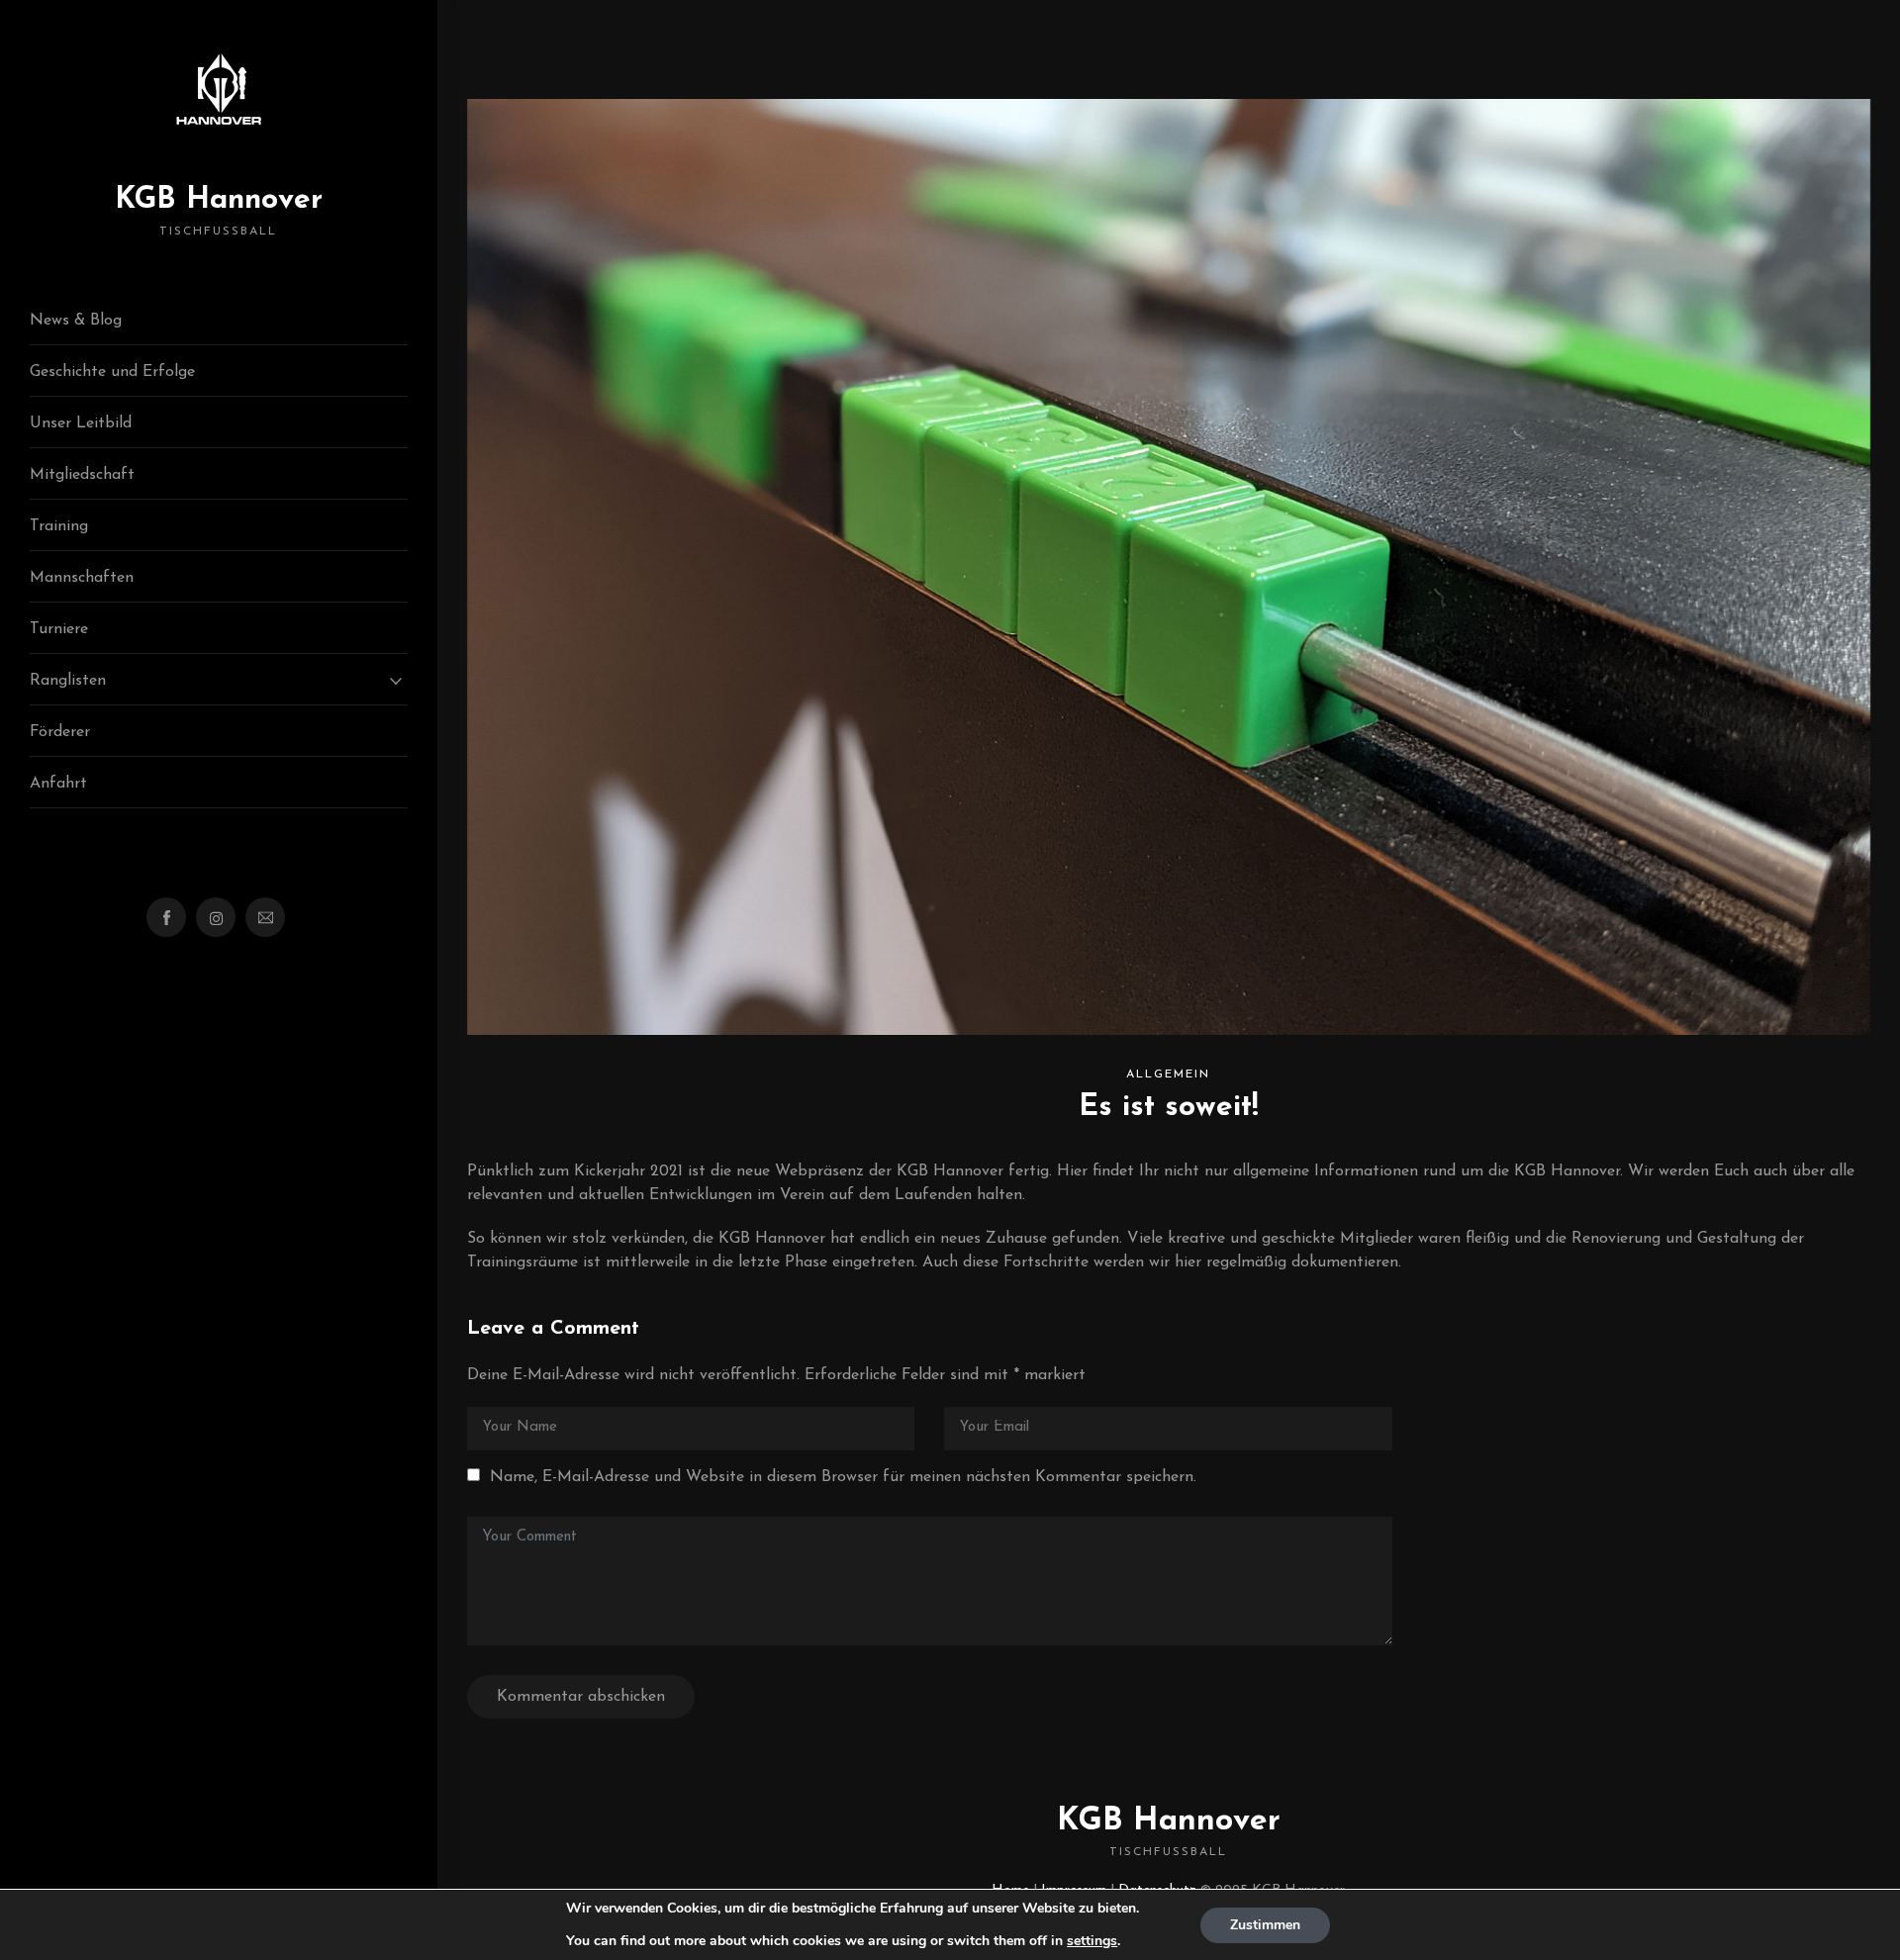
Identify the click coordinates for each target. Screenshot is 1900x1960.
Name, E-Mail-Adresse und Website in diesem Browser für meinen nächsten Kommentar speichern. (843, 1477)
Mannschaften (82, 578)
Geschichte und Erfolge (112, 372)
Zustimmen (1265, 1925)
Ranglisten (68, 681)
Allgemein (1168, 1074)
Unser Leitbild (81, 423)
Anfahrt (58, 784)
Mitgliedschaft (82, 475)
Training (59, 526)
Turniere (59, 629)
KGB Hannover (219, 211)
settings (1092, 1941)
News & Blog (76, 321)
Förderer (60, 732)
